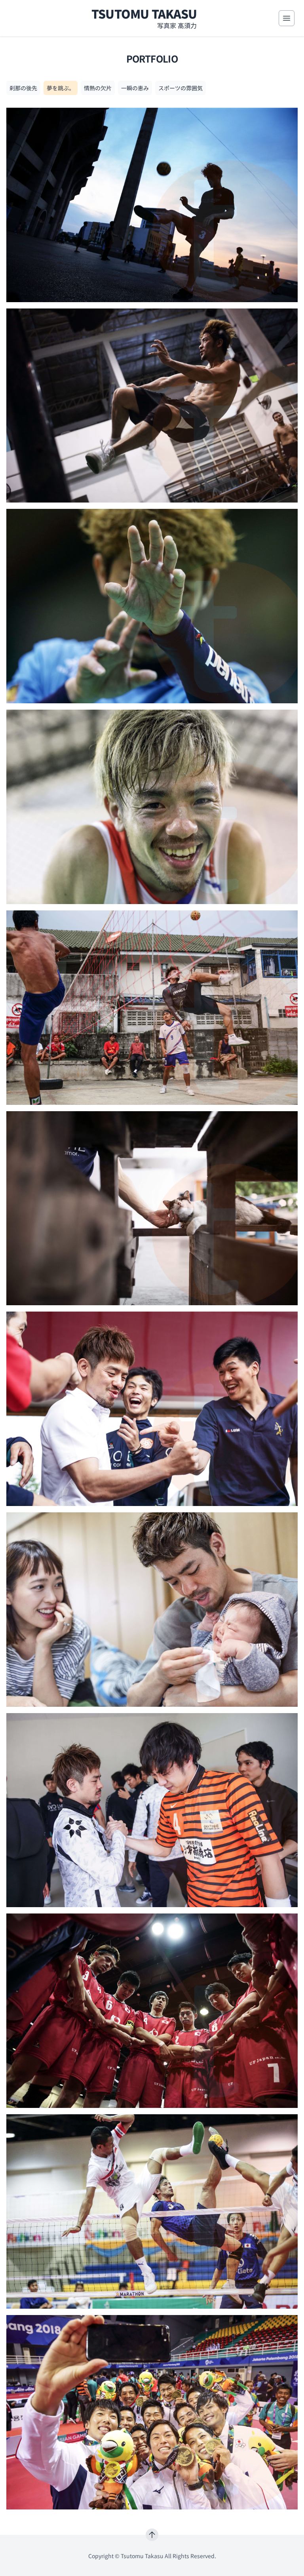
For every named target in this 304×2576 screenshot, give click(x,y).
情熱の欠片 (98, 88)
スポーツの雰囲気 (180, 88)
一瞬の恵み (135, 88)
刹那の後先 (23, 88)
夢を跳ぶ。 (61, 88)
